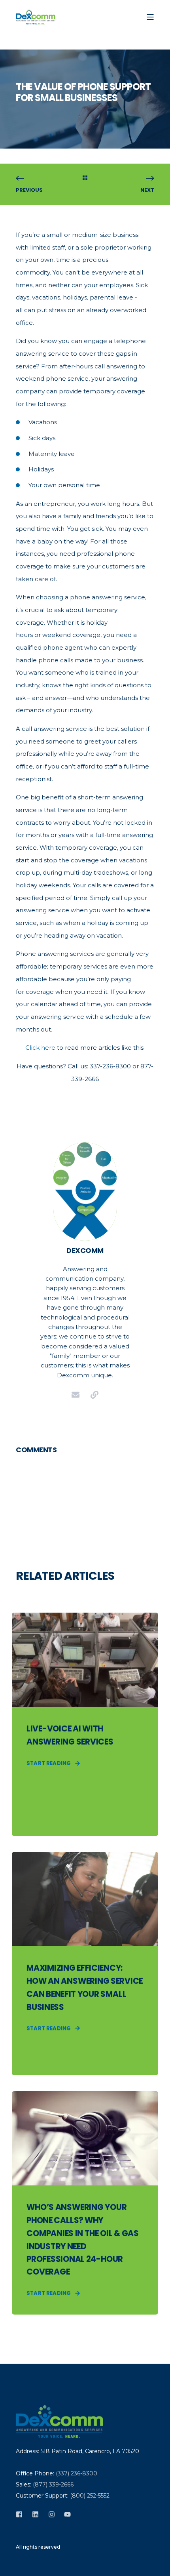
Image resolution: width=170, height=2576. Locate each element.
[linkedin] (35, 2514)
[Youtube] (65, 2514)
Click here (40, 1048)
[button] (12, 2564)
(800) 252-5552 (90, 2496)
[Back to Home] (36, 17)
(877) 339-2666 (53, 2484)
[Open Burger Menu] (150, 17)
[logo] (59, 2422)
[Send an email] (76, 1395)
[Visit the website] (94, 1395)
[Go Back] (85, 179)
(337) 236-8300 (76, 2473)
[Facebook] (22, 2514)
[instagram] (52, 2514)
